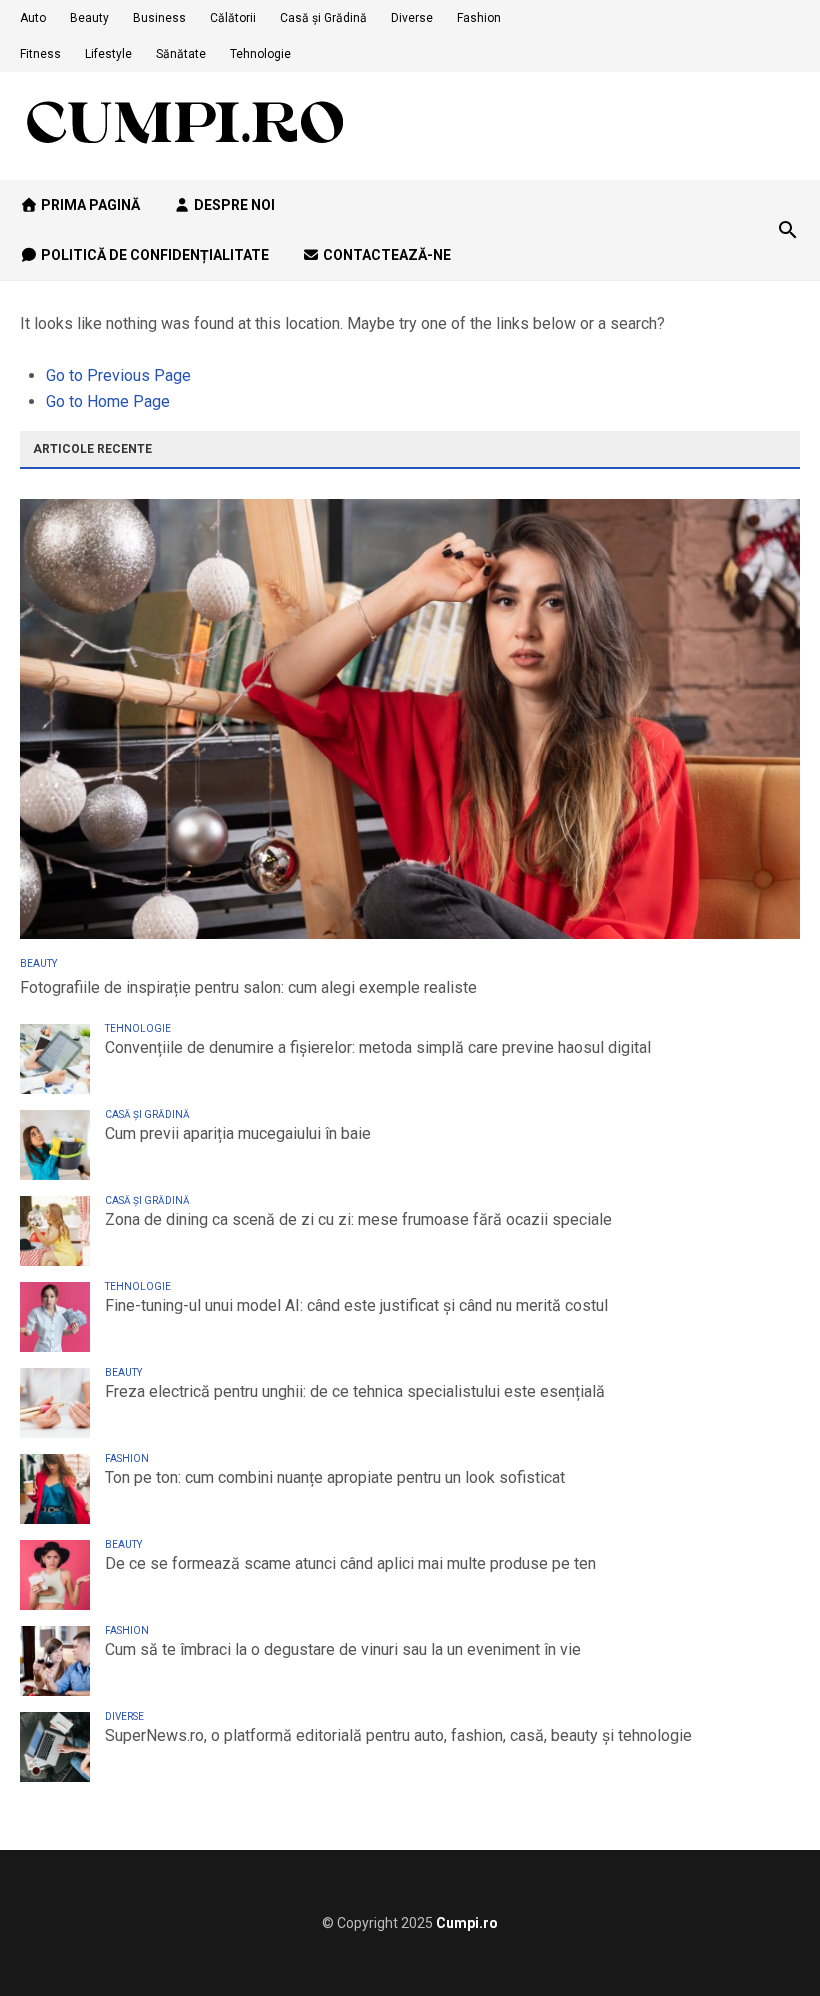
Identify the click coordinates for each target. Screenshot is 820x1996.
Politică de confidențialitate (153, 255)
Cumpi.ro (467, 1923)
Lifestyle (108, 54)
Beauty (89, 18)
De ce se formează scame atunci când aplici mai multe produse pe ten (350, 1563)
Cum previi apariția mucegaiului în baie (238, 1133)
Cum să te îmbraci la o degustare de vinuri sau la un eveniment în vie (343, 1649)
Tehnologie (260, 54)
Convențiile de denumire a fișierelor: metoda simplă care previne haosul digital (378, 1047)
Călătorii (233, 18)
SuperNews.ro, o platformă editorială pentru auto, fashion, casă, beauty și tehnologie (398, 1735)
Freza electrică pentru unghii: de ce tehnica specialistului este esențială (355, 1391)
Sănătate (181, 54)
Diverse (412, 18)
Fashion (479, 18)
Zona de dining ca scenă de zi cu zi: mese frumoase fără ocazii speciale (358, 1219)
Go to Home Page (108, 401)
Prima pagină (89, 205)
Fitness (40, 54)
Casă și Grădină (323, 18)
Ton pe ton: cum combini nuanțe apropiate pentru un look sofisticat (335, 1477)
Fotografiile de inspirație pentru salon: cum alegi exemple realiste (248, 987)
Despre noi (233, 205)
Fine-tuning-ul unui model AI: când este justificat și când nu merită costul (356, 1305)
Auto (33, 18)
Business (159, 18)
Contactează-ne (385, 255)
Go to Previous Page (118, 375)
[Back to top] (764, 1940)
